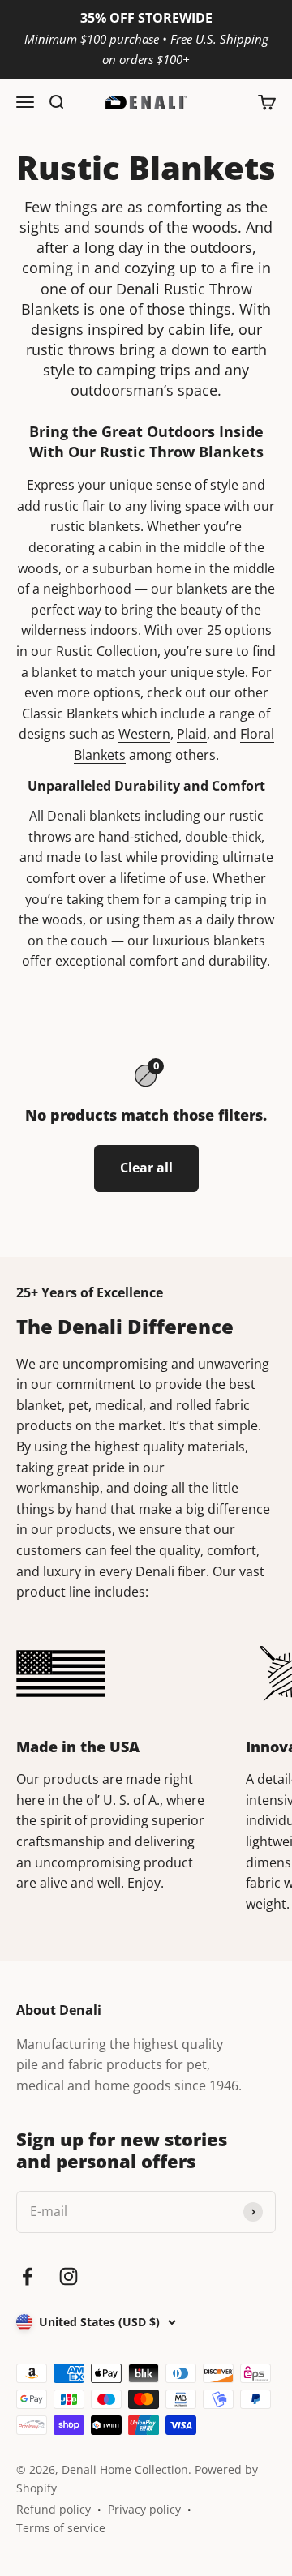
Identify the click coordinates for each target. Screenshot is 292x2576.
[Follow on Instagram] (69, 2276)
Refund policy (54, 2509)
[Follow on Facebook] (27, 2276)
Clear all (146, 1168)
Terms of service (61, 2528)
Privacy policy (144, 2509)
